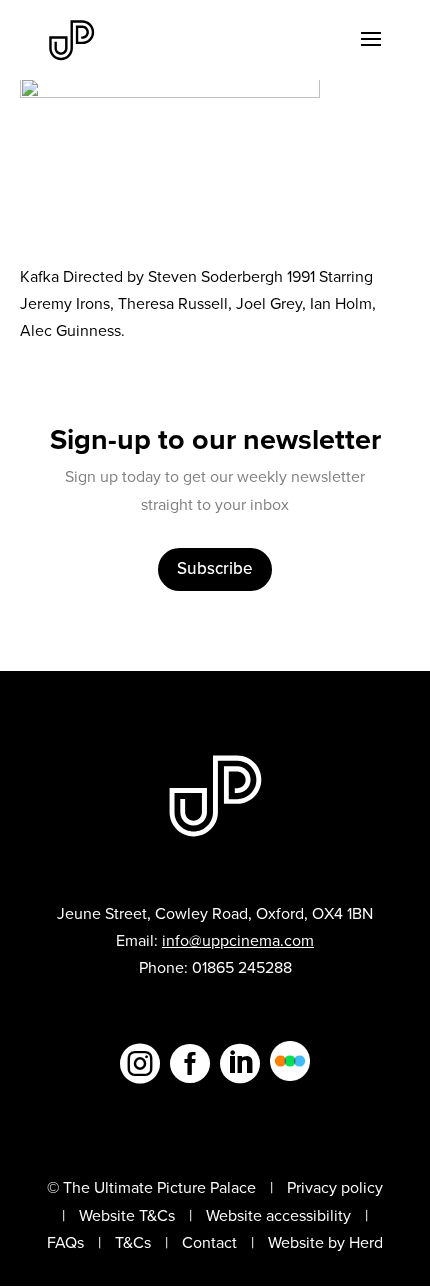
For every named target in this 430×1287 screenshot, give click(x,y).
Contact (209, 1242)
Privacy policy (335, 1187)
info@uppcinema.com (238, 940)
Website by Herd (325, 1242)
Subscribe (215, 568)
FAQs (65, 1242)
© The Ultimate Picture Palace (151, 1187)
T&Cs (133, 1242)
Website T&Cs (127, 1215)
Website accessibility (278, 1215)
